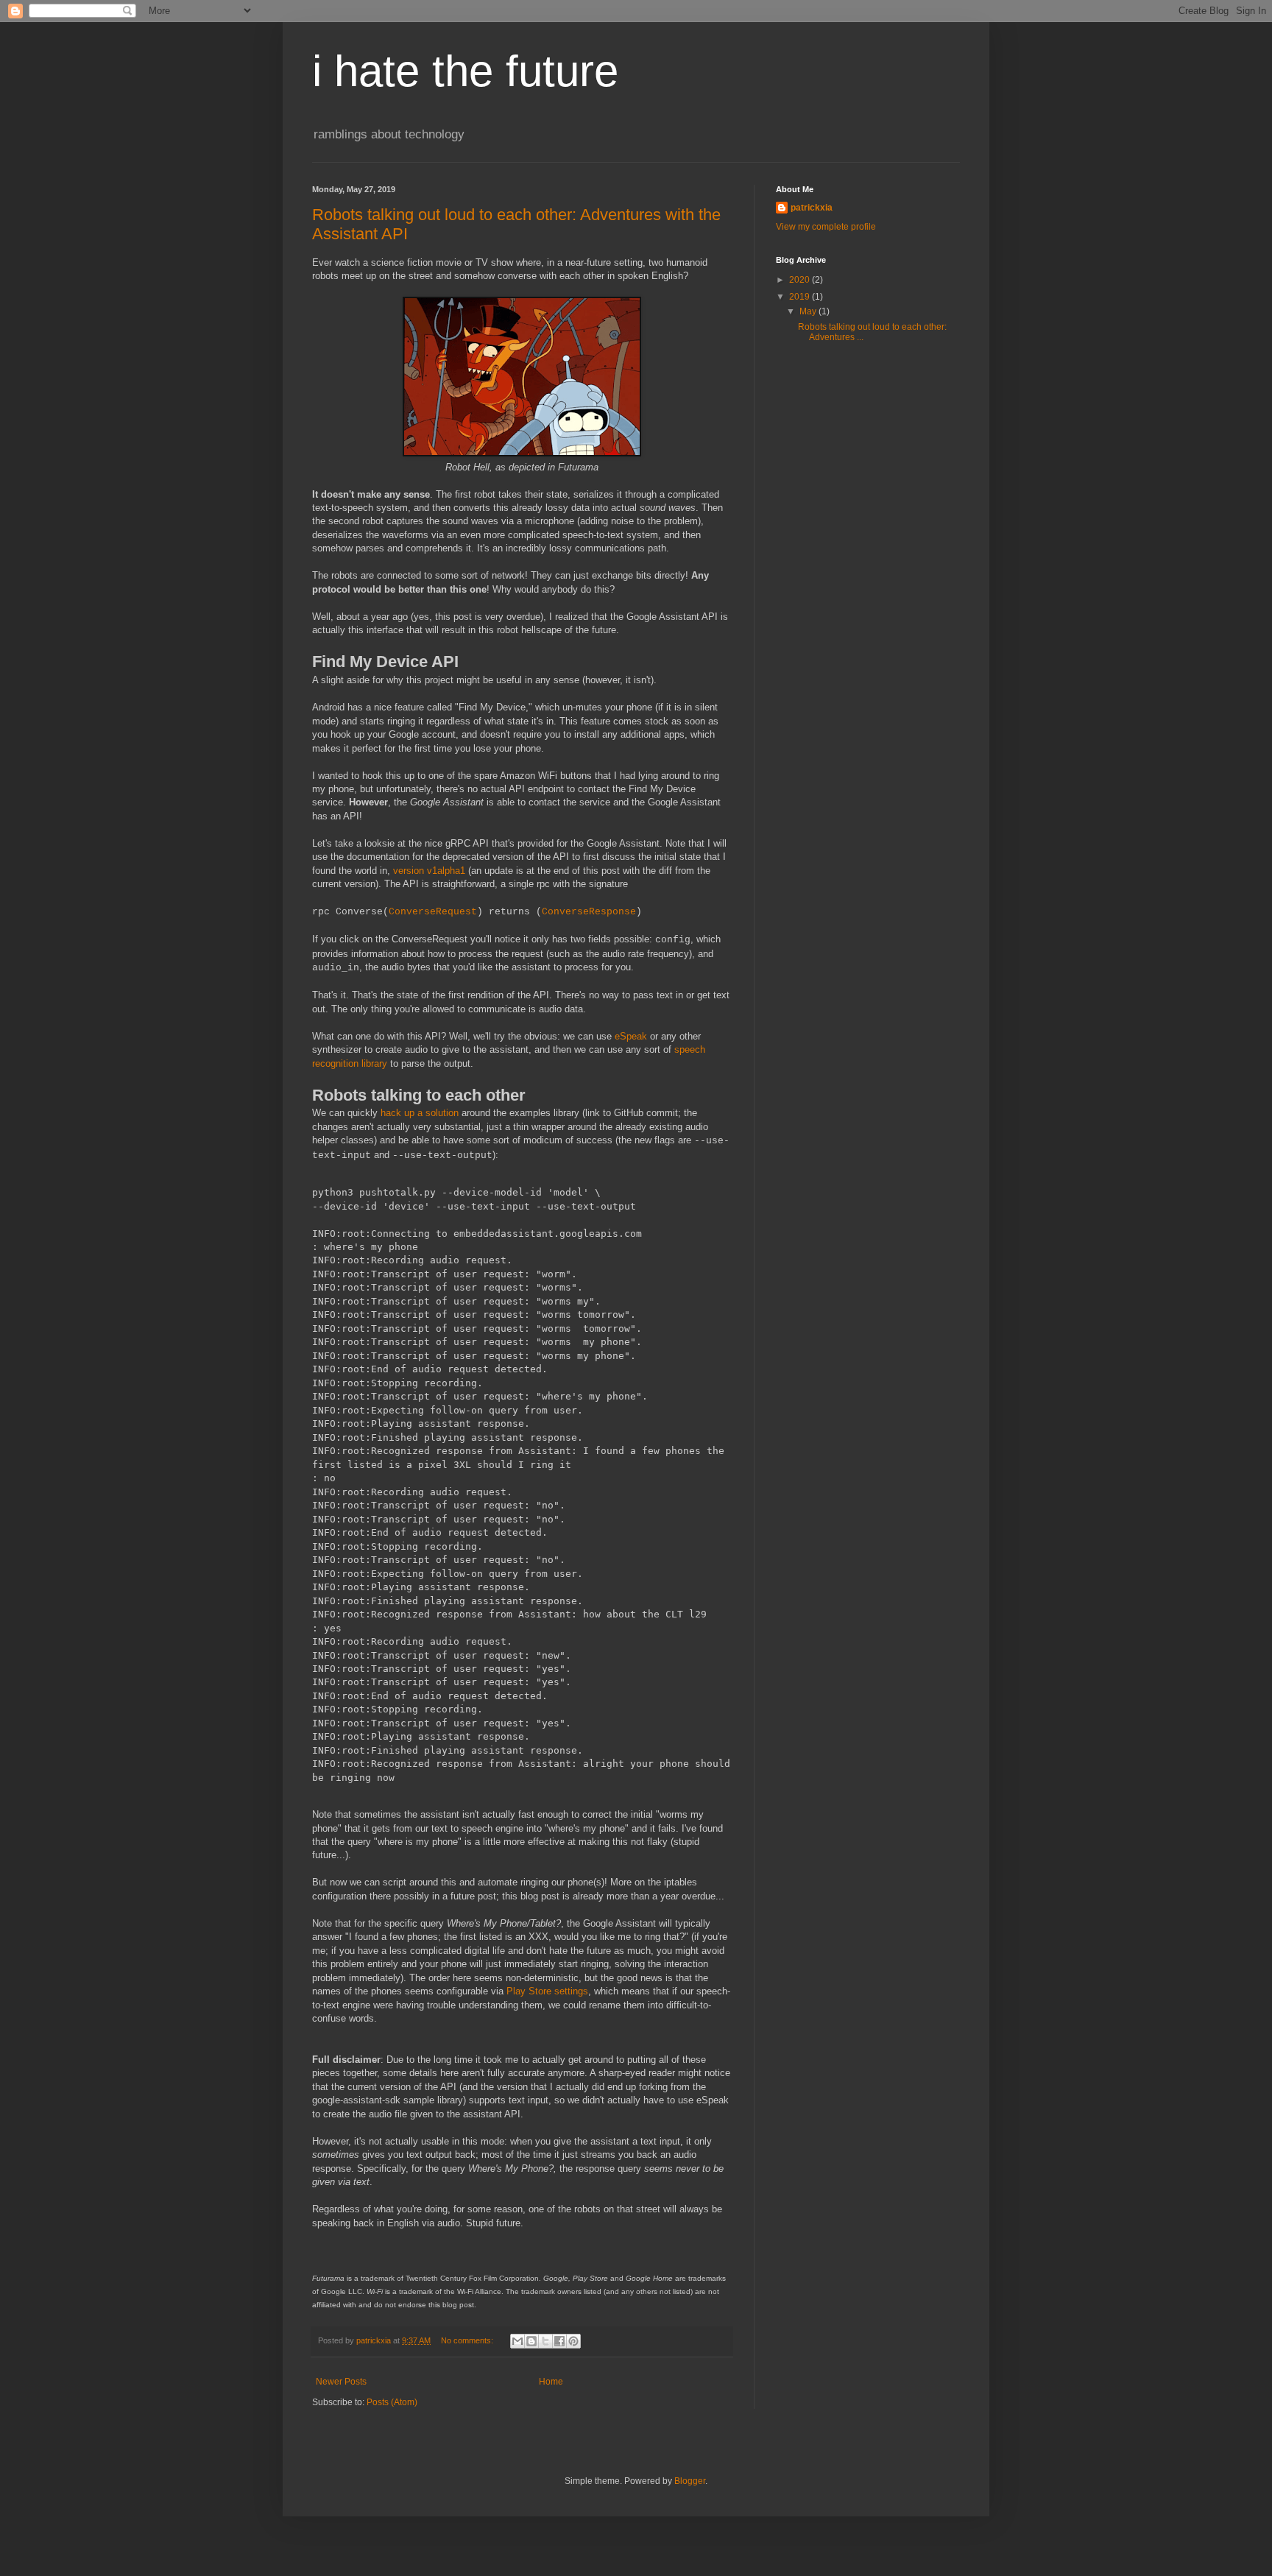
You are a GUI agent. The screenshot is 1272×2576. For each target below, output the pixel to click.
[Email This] (517, 2341)
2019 (801, 297)
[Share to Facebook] (559, 2341)
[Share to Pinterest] (573, 2341)
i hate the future (465, 71)
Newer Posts (341, 2382)
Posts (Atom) (392, 2402)
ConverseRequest (433, 912)
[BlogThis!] (531, 2341)
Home (551, 2382)
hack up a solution (420, 1113)
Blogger (690, 2481)
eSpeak (631, 1036)
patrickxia (812, 208)
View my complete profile (826, 227)
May (809, 311)
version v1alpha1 (429, 871)
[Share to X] (545, 2341)
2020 (801, 280)
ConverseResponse (589, 912)
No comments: (468, 2340)
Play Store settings (547, 1991)
